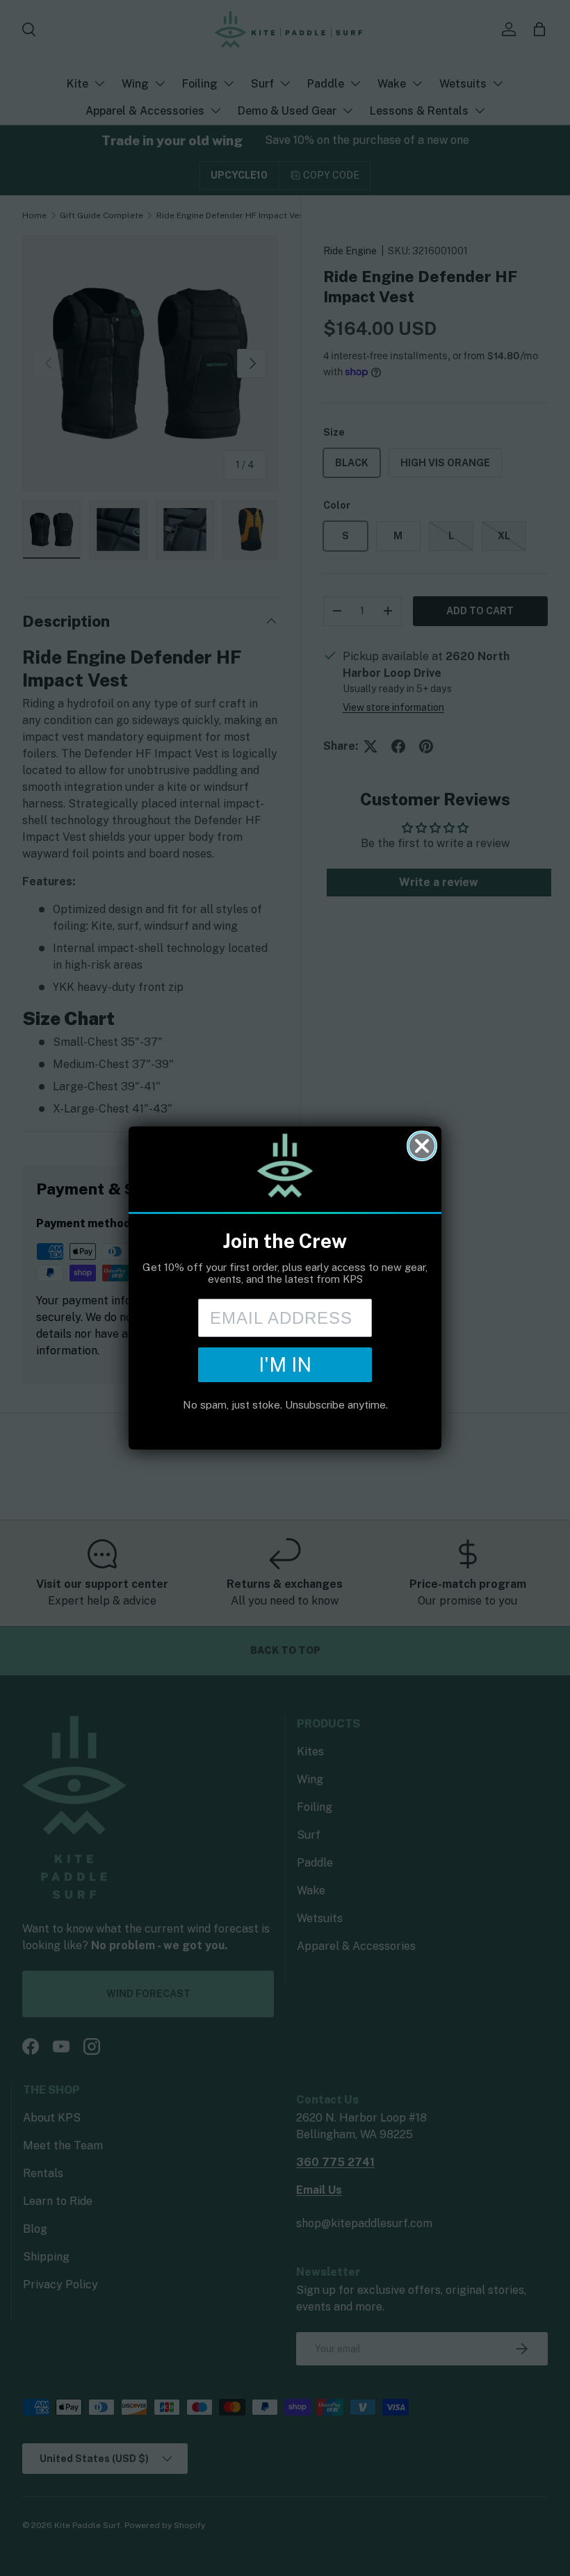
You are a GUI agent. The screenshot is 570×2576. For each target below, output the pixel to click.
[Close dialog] (422, 1146)
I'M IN (285, 1364)
